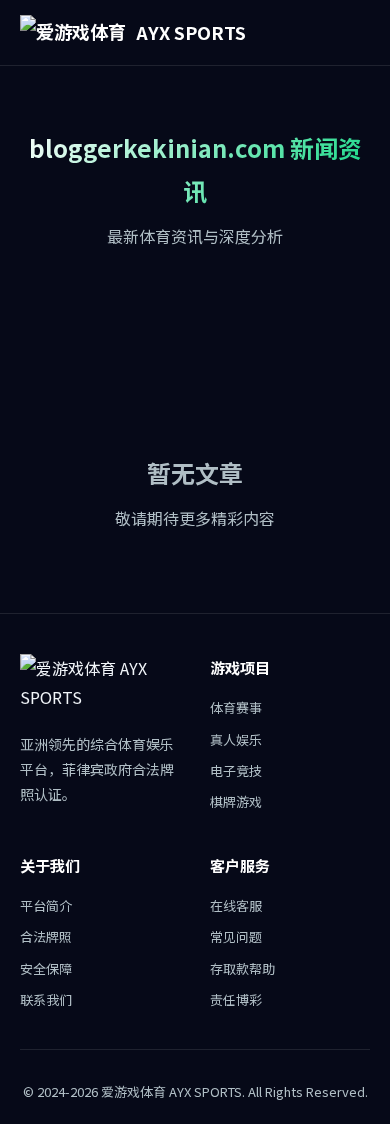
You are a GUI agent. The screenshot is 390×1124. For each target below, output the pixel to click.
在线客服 (236, 905)
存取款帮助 (242, 968)
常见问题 (236, 936)
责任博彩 (236, 999)
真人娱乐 (236, 739)
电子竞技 (236, 770)
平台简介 (46, 905)
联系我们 (46, 999)
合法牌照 (46, 936)
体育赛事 (236, 707)
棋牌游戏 (236, 801)
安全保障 (46, 968)
